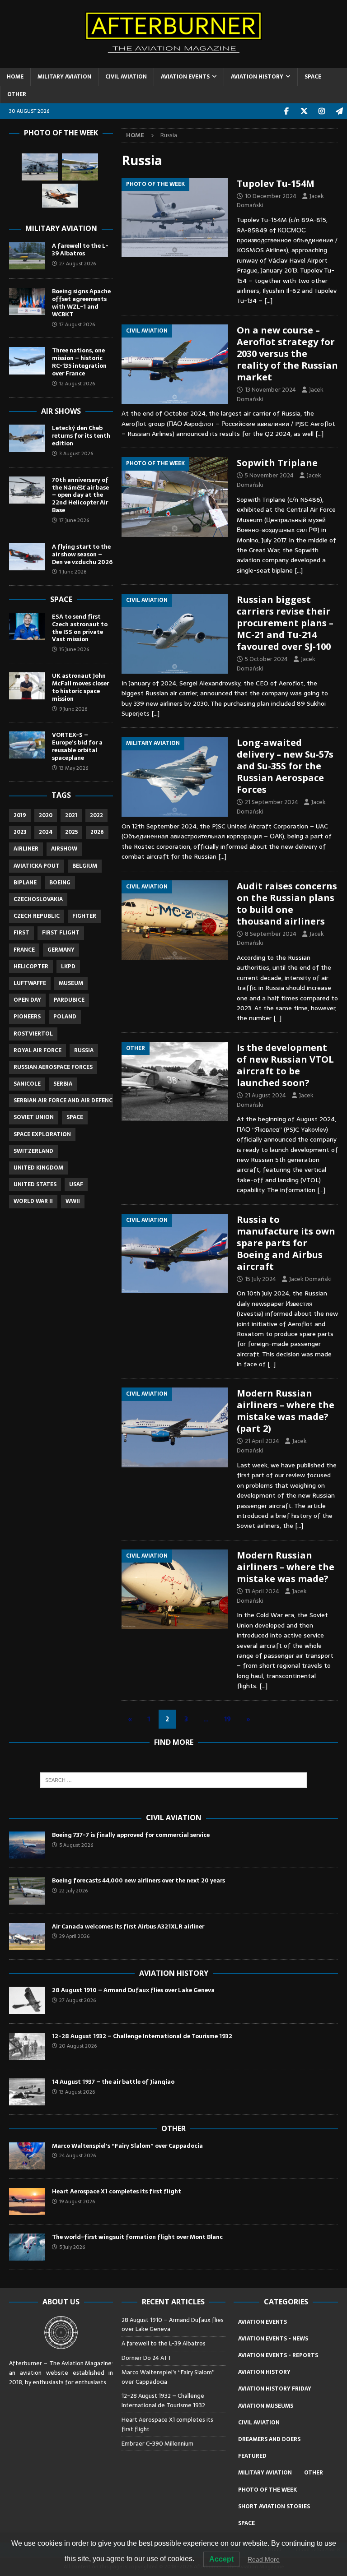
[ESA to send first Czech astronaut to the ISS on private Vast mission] (27, 627)
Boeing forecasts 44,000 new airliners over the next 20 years (138, 1880)
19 (227, 1719)
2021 (71, 815)
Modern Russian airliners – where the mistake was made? (286, 1567)
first (21, 933)
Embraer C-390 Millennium (157, 2444)
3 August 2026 (76, 453)
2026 (97, 832)
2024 (46, 832)
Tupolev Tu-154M (276, 183)
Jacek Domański (310, 1279)
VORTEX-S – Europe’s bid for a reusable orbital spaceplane (77, 746)
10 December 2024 (271, 196)
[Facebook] (286, 111)
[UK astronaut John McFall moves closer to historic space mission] (27, 686)
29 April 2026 (74, 1936)
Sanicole (27, 1084)
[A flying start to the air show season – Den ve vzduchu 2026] (27, 557)
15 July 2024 (260, 1279)
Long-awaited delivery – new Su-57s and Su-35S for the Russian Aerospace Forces (285, 766)
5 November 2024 (269, 475)
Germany (61, 950)
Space (61, 599)
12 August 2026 (77, 384)
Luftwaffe (30, 983)
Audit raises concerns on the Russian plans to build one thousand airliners (287, 904)
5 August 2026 (76, 1845)
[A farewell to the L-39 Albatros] (27, 256)
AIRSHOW (64, 849)
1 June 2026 (73, 572)
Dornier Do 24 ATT (147, 2358)
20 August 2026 (78, 2046)
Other (173, 2128)
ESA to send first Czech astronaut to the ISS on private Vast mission (80, 628)
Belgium (85, 866)
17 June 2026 (74, 520)
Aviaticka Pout (37, 866)
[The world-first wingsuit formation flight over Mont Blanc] (27, 2247)
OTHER (17, 94)
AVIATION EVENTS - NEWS (273, 2339)
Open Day (27, 1000)
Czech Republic (37, 916)
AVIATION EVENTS (185, 77)
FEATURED (252, 2456)
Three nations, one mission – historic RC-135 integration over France (79, 362)
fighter (84, 916)
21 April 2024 (262, 1441)
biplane (25, 883)
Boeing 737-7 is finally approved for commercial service (131, 1835)
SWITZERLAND (33, 1151)
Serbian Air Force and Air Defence (65, 1101)
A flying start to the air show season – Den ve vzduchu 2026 (82, 554)
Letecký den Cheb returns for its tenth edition (81, 436)
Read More (264, 2559)
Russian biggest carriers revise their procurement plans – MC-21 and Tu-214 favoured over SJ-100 (285, 623)
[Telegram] (339, 111)
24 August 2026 (77, 2155)
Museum (71, 983)
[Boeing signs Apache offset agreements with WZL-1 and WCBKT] (27, 301)
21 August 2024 (265, 1095)
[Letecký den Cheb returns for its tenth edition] (27, 438)
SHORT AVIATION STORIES (274, 2507)
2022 (96, 815)
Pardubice (69, 1000)
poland (65, 1017)
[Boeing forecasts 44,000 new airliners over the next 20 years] (27, 1891)
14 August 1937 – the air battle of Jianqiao (113, 2082)
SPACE (313, 77)
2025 (71, 832)
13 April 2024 (262, 1591)
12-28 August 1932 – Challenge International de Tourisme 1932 (142, 2036)
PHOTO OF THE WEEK (267, 2490)
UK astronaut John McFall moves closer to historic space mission (80, 687)
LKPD (68, 967)
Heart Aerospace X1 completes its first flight (118, 2191)
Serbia (63, 1084)
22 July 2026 (73, 1891)
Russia (84, 1050)
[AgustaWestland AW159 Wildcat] (40, 167)
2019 (20, 815)
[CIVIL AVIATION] (175, 364)
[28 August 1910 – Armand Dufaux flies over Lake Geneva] (27, 2000)
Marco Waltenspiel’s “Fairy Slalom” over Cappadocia (128, 2146)
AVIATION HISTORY (257, 77)
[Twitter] (304, 111)
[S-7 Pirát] (80, 167)
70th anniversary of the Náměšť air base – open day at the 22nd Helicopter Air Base (80, 495)
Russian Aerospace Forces (53, 1067)
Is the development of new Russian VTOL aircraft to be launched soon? (285, 1065)
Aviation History (174, 1973)
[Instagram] (321, 111)
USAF (76, 1184)
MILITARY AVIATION (64, 77)
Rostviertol (33, 1034)
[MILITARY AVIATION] (175, 777)
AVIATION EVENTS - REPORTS (278, 2355)
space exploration (42, 1134)
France (24, 950)
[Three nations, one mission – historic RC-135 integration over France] (27, 361)
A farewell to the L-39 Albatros (80, 250)
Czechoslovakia (38, 899)
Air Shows (61, 411)
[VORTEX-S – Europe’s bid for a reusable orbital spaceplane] (27, 745)
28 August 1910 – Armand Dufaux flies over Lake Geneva (133, 1990)
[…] (268, 301)
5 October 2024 (266, 659)
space (75, 1117)
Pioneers (27, 1017)
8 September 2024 (271, 934)
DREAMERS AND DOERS (269, 2439)
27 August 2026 (77, 264)
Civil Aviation (174, 1818)
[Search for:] (173, 1780)
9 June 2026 (73, 709)
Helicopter (31, 967)
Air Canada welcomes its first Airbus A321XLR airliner (128, 1926)
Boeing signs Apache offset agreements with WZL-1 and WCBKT (81, 303)
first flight (61, 933)
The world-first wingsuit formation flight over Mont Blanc (137, 2237)
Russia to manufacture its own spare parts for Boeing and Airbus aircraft (286, 1243)
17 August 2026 (77, 324)
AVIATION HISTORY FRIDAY (275, 2389)
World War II (33, 1201)
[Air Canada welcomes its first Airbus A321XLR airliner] (27, 1937)
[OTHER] (175, 1082)
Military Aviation (61, 228)
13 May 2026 (74, 768)
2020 (46, 815)
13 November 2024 (270, 390)
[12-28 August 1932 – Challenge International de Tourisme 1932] (27, 2046)
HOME (15, 77)
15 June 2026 (74, 649)
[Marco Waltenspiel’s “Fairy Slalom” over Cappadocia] (27, 2156)
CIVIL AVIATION (126, 77)
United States (35, 1184)
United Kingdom (38, 1168)
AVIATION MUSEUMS (266, 2406)
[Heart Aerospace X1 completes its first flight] (27, 2201)
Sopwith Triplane (277, 463)
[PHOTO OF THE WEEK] (175, 217)
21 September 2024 (272, 802)
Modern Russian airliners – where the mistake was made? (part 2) (286, 1411)
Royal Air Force (38, 1050)
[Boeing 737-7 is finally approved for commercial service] (27, 1845)
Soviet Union (34, 1117)
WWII (73, 1201)
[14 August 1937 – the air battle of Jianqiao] (27, 2092)
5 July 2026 (72, 2247)
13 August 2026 (77, 2092)
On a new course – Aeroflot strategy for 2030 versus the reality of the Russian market (287, 354)
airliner (26, 849)
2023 (20, 832)
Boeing (60, 883)
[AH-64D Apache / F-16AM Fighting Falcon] (60, 196)
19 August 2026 (77, 2201)
